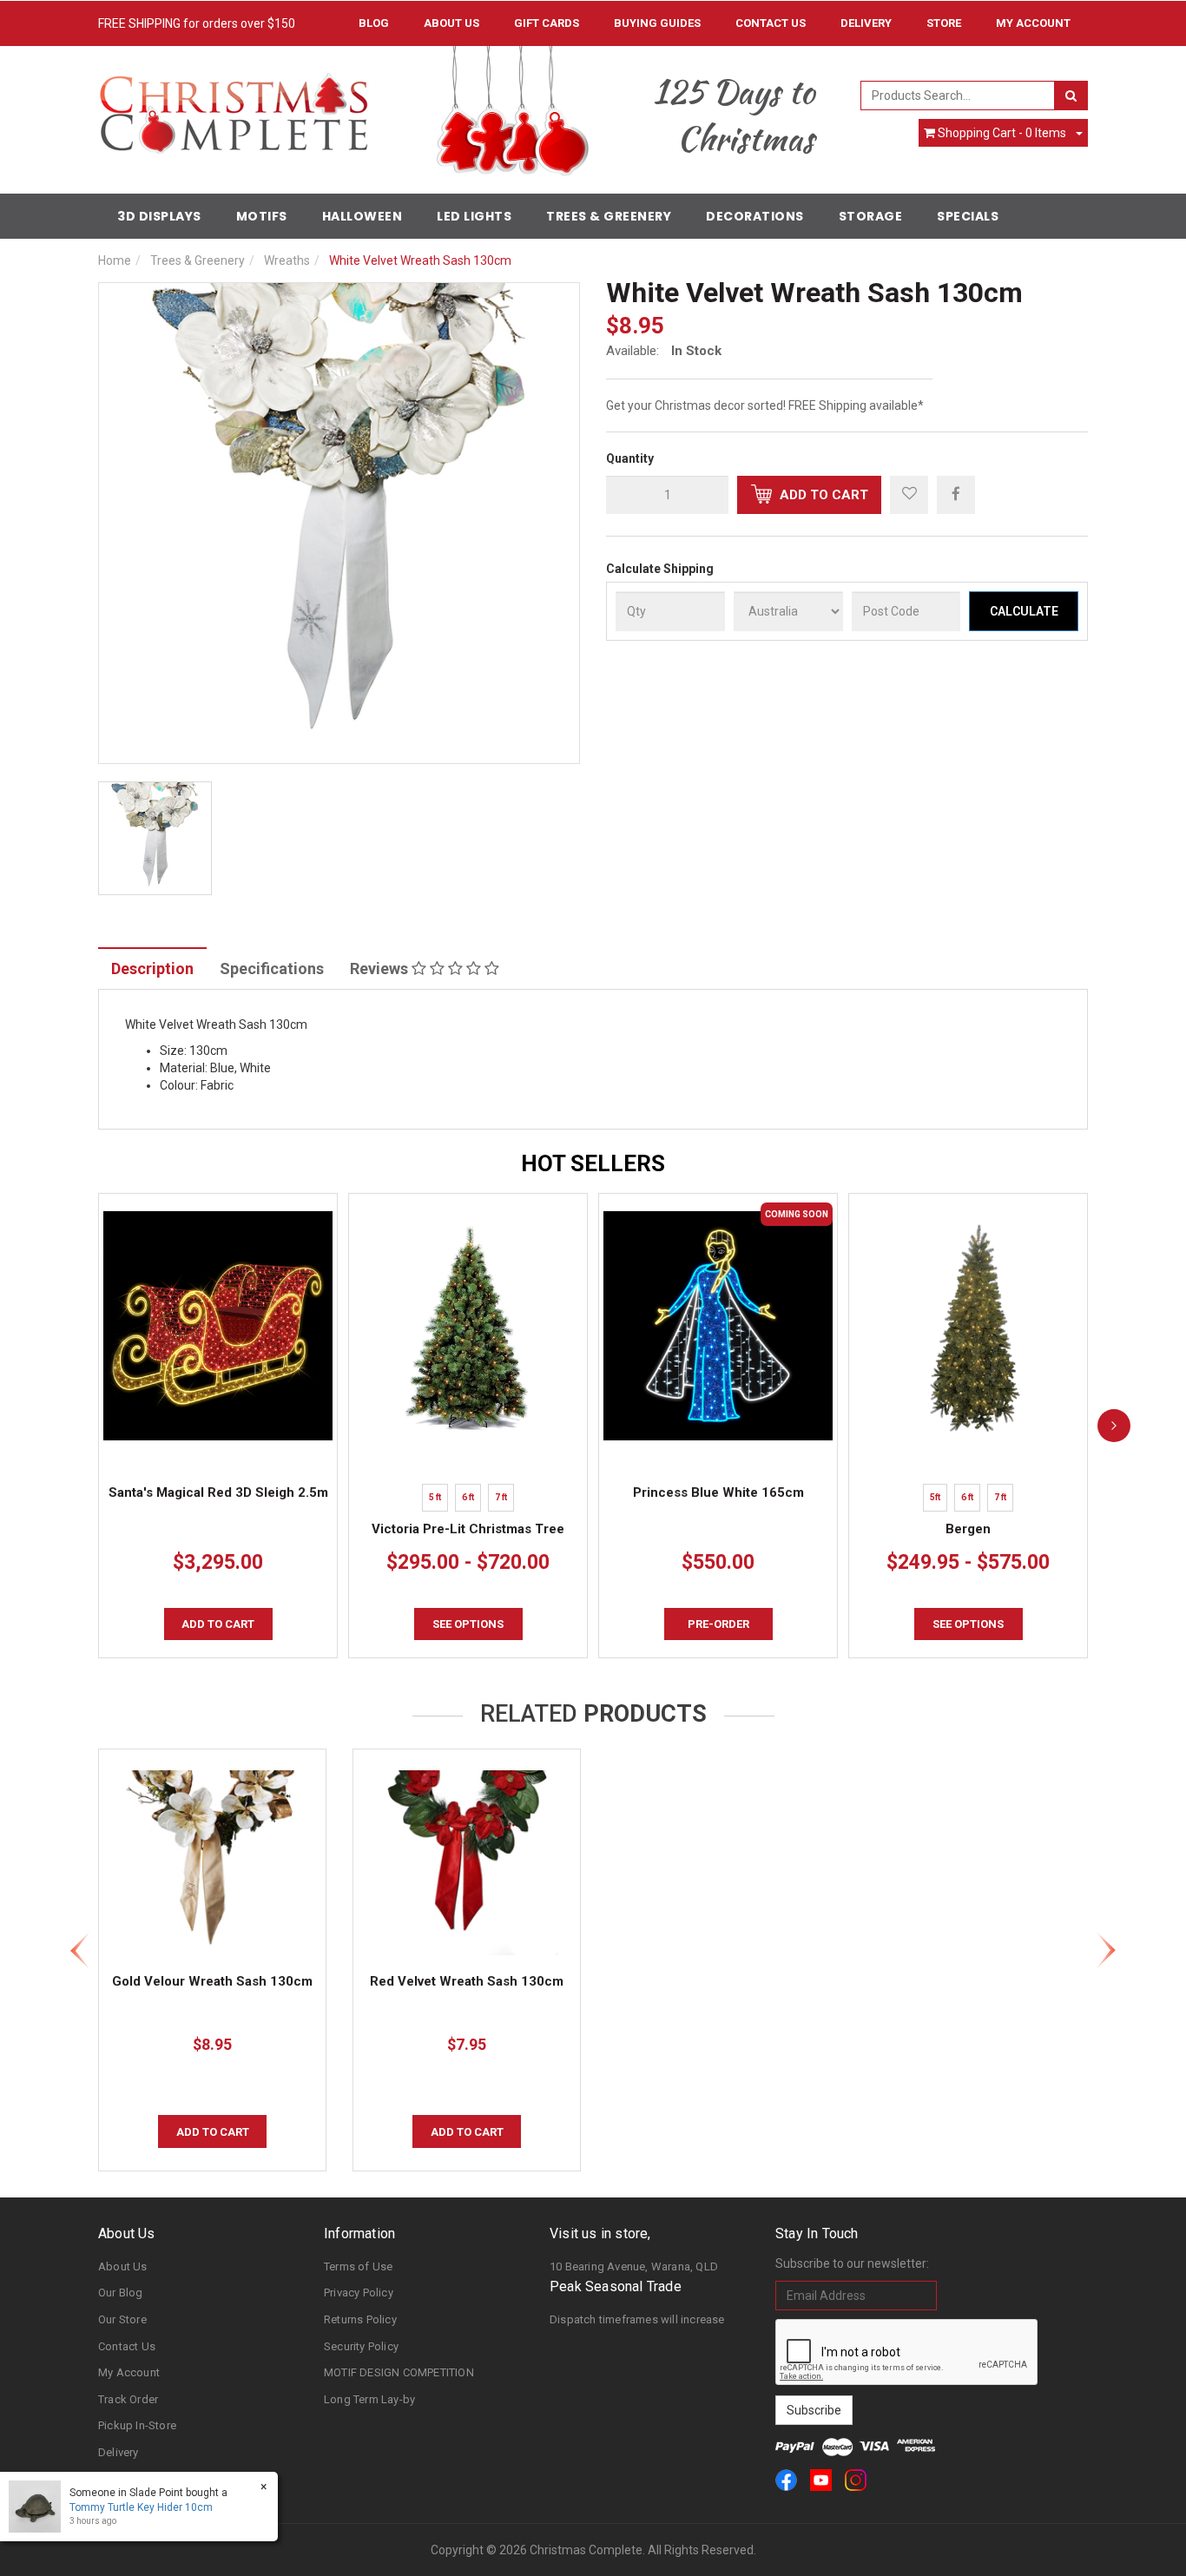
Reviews (381, 968)
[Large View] (155, 838)
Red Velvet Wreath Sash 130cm (467, 1981)
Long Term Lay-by (369, 2399)
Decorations (755, 216)
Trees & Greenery (609, 216)
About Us (451, 23)
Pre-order (718, 1624)
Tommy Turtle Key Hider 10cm (141, 2507)
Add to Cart (822, 495)
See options (468, 1624)
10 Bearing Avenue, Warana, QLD (634, 2266)
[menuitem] (956, 494)
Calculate (1024, 611)
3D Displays (159, 216)
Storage (871, 216)
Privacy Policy (359, 2293)
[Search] (1071, 96)
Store (944, 23)
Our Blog (121, 2293)
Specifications (272, 968)
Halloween (362, 216)
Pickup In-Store (137, 2425)
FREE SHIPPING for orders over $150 (197, 23)
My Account (129, 2372)
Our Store (122, 2319)
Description (152, 968)
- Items (1002, 133)
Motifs (262, 216)
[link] (786, 2480)
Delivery (866, 23)
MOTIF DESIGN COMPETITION (399, 2372)
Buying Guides (657, 23)
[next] (1114, 1426)
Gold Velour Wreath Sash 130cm (212, 1981)
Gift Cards (547, 23)
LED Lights (474, 216)
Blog (374, 23)
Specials (968, 216)
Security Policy (361, 2346)
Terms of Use (358, 2266)
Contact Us (771, 23)
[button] (909, 495)
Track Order (128, 2399)
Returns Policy (360, 2319)
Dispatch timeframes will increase (637, 2319)
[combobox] (958, 96)
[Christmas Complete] (233, 108)
